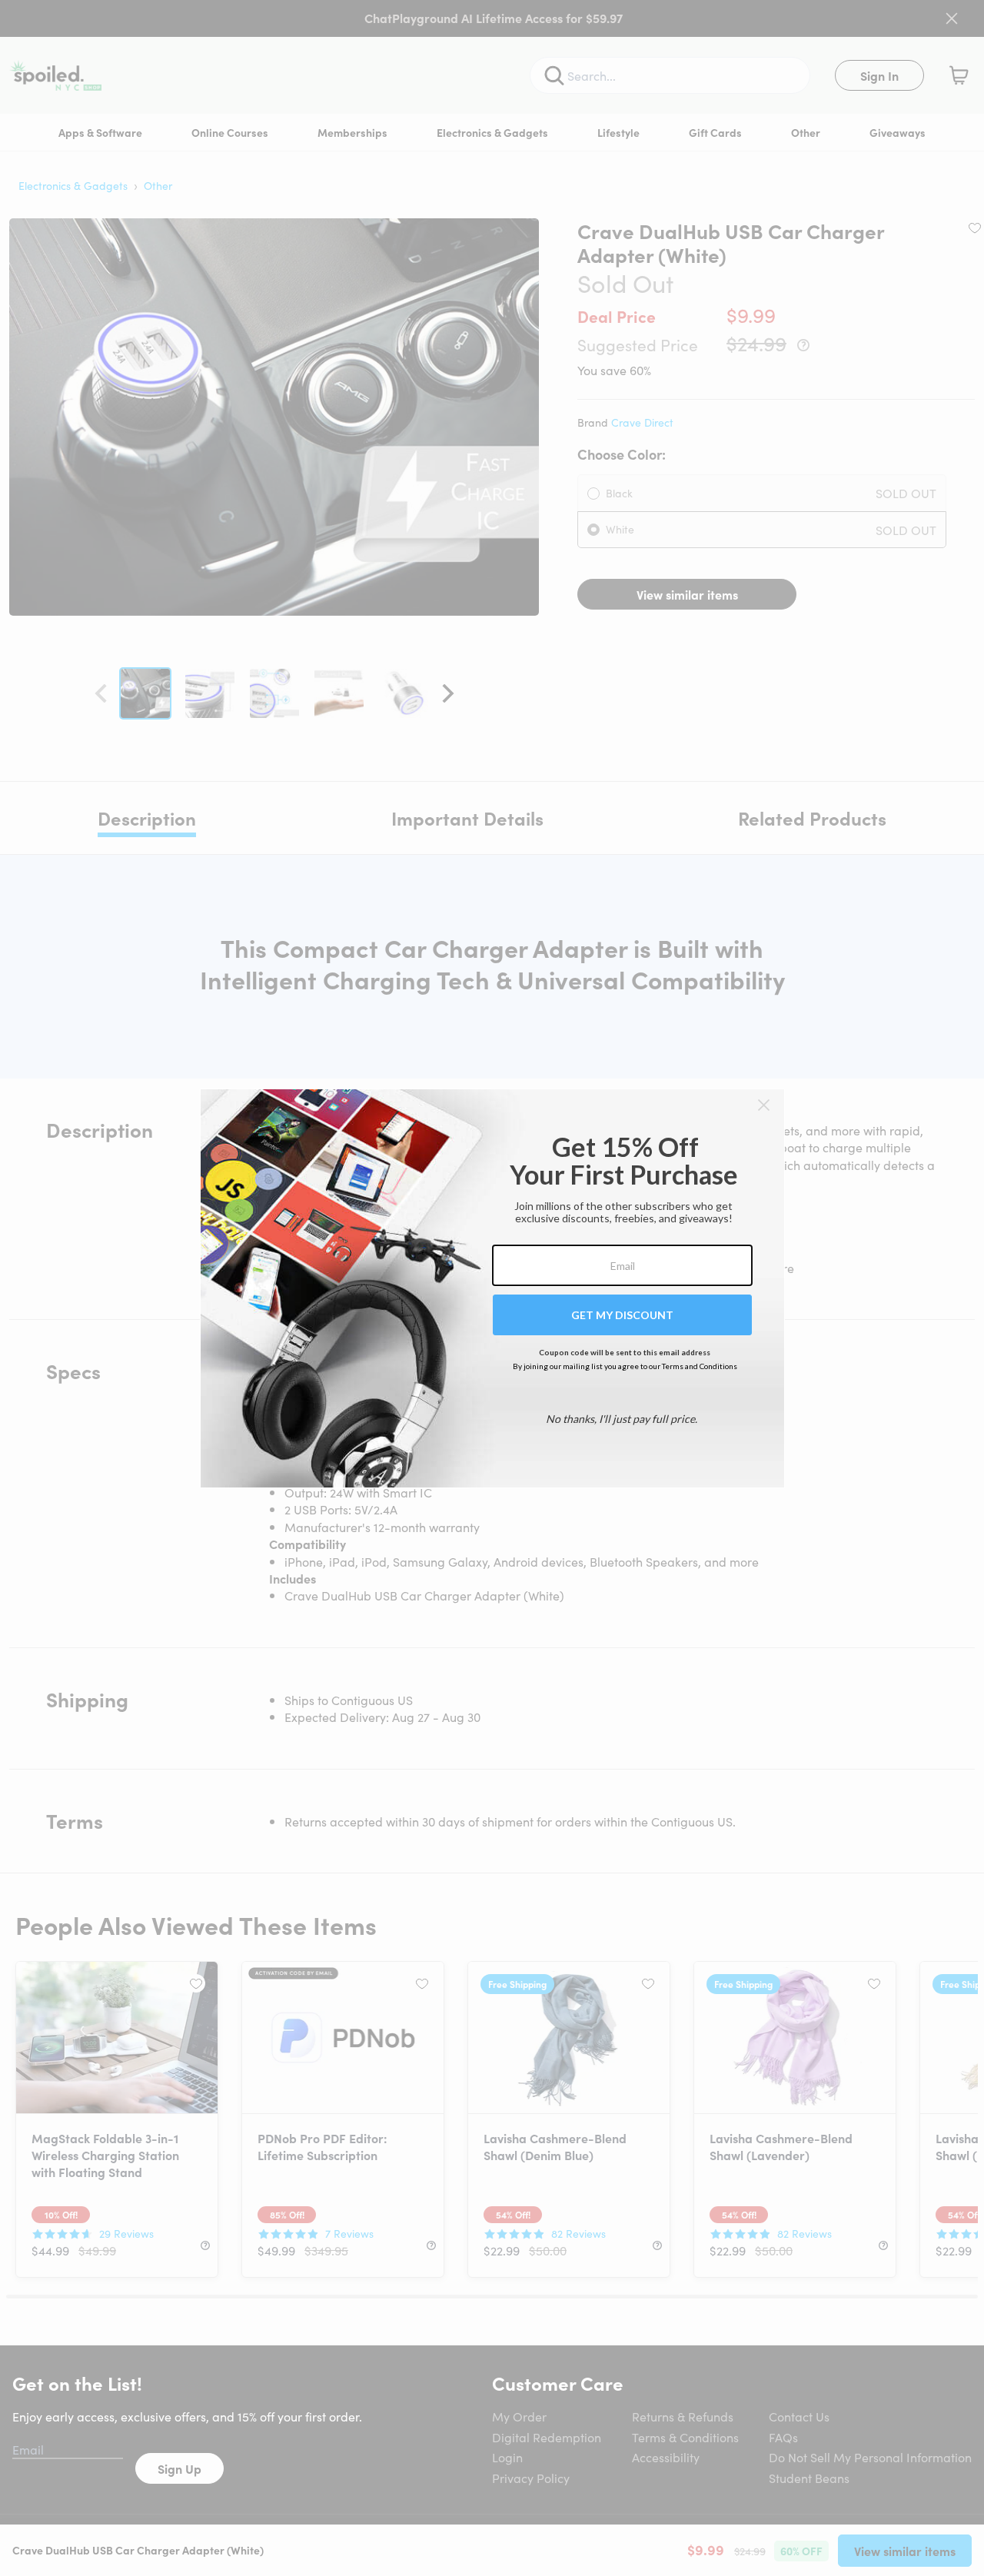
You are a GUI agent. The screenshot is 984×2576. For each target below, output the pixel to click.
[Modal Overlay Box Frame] (492, 1288)
